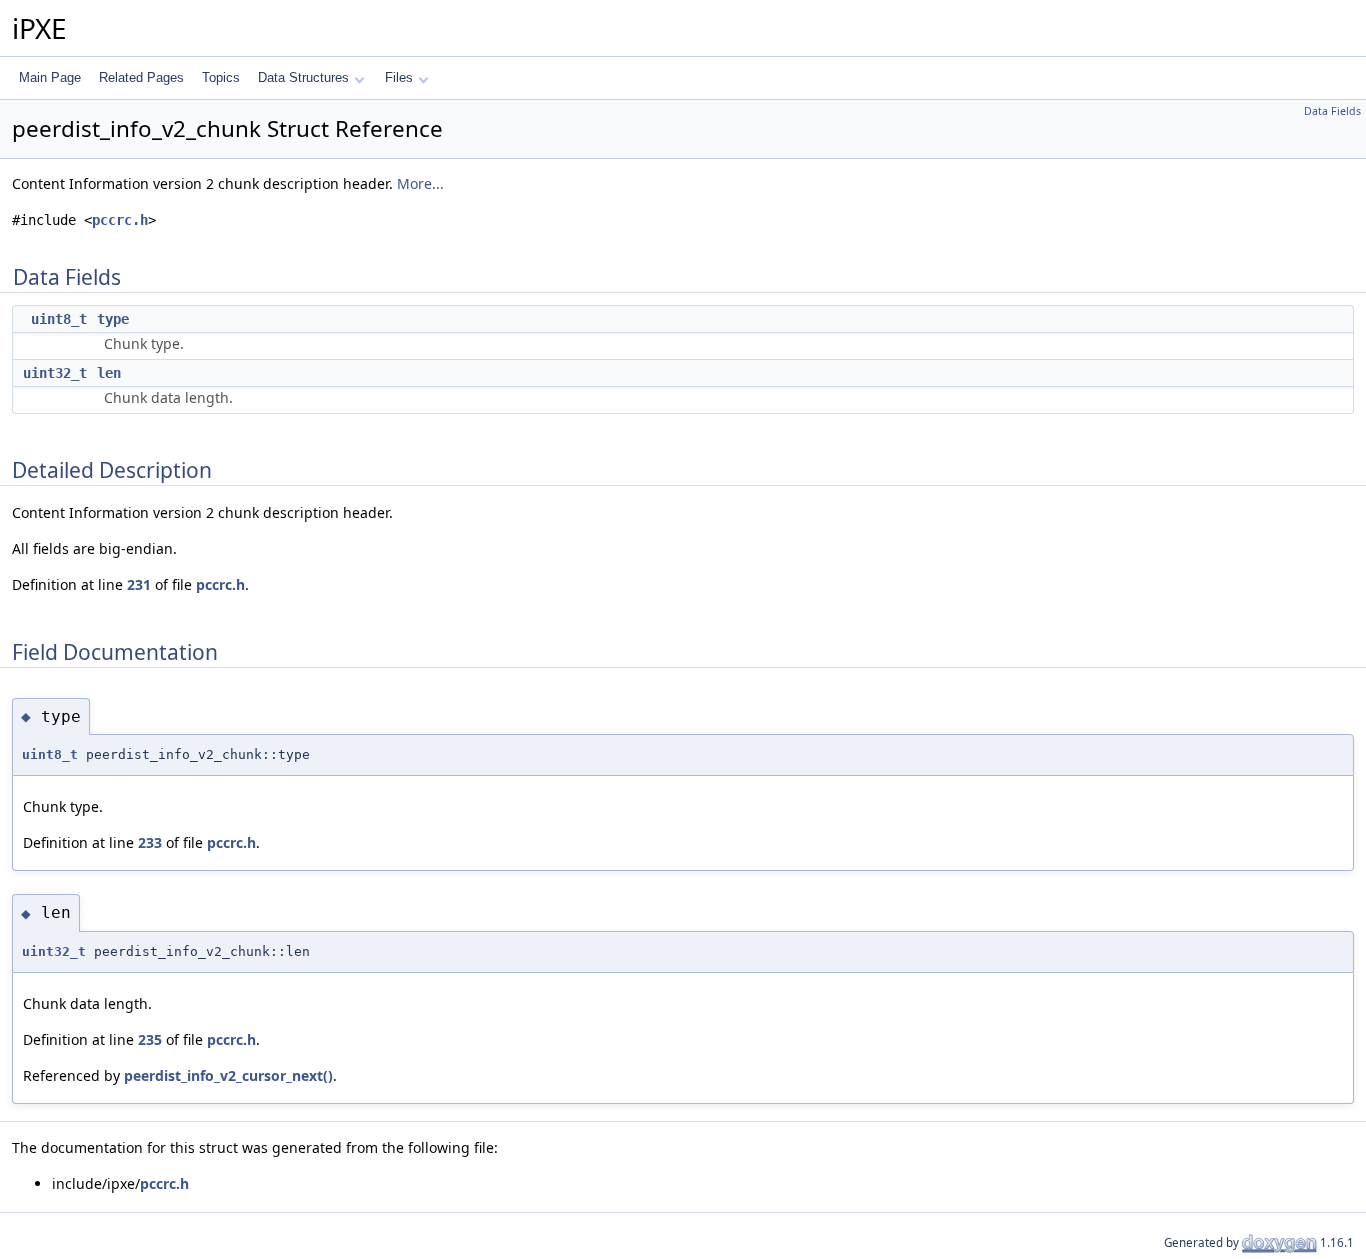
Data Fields (1332, 111)
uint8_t (59, 319)
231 (139, 584)
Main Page (50, 77)
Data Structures (303, 77)
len (109, 373)
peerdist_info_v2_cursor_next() (228, 1075)
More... (420, 183)
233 (150, 842)
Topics (221, 77)
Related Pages (141, 77)
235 (150, 1039)
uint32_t (55, 373)
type (113, 319)
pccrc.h (120, 220)
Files (399, 77)
